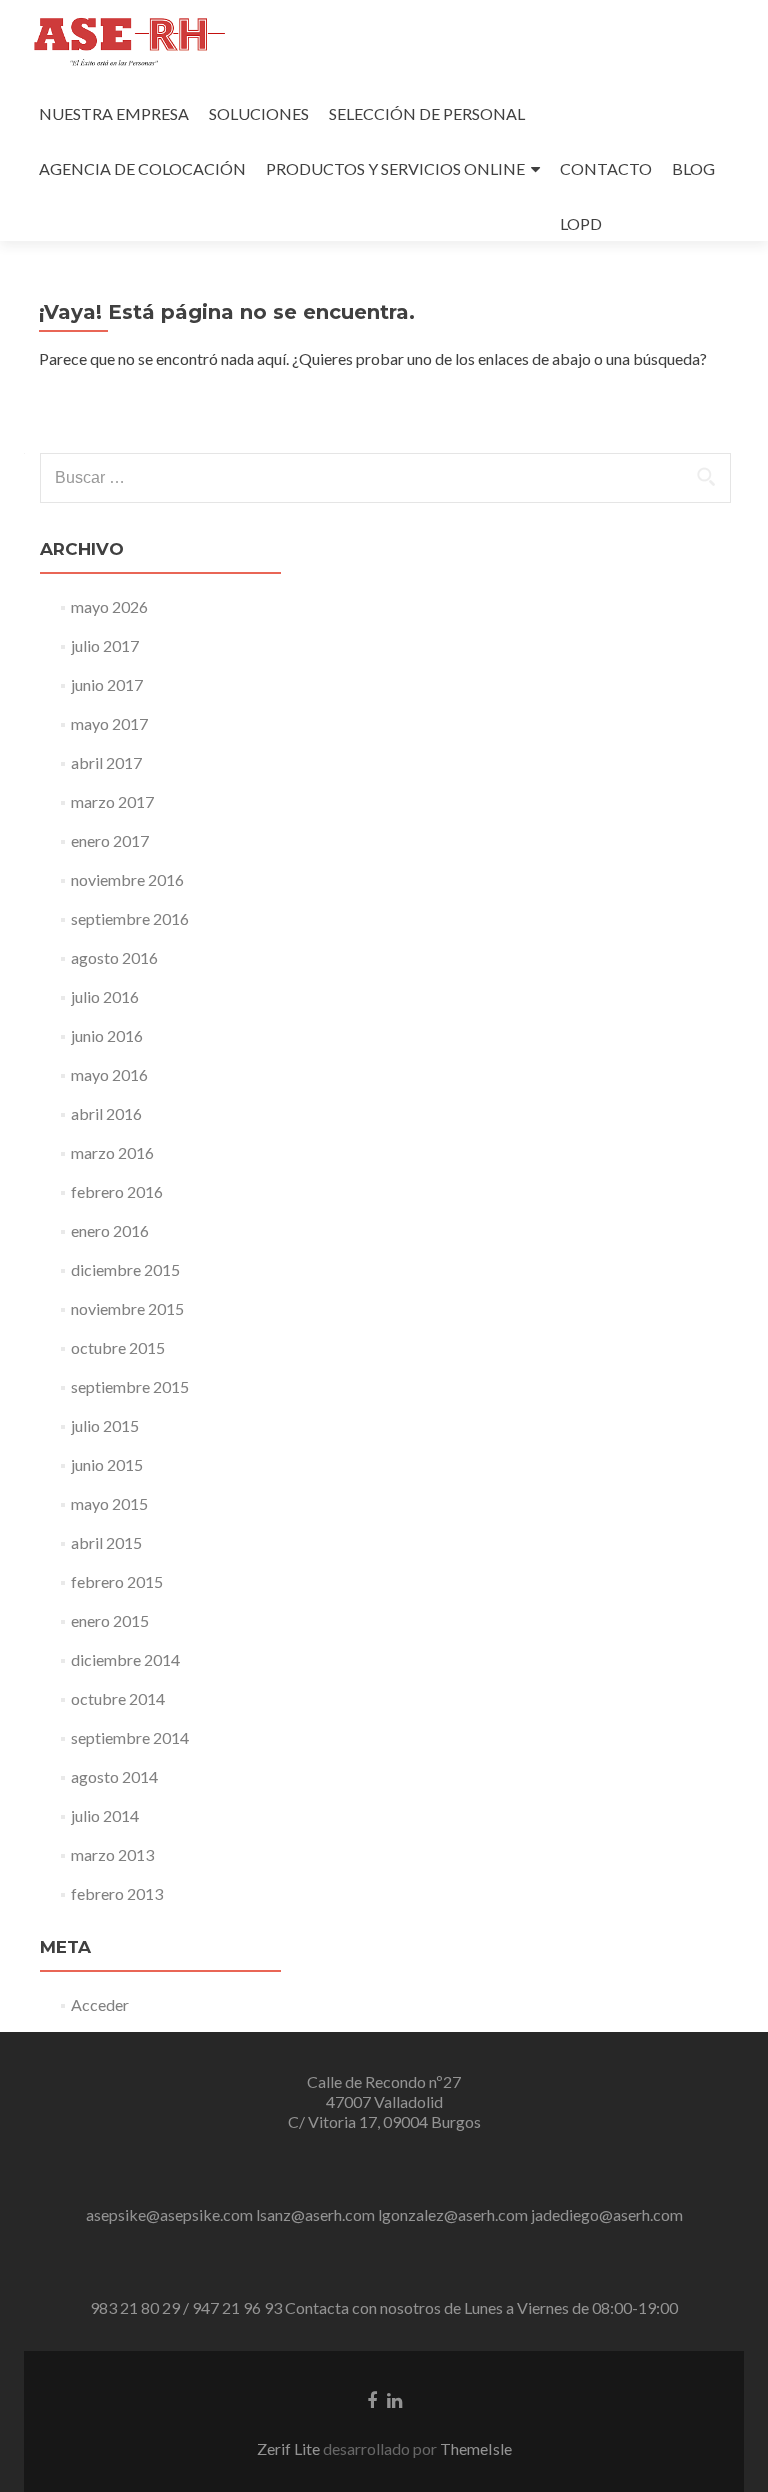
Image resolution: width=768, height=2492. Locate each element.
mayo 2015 (109, 1503)
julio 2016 (105, 996)
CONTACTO (606, 168)
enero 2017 (110, 840)
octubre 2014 (118, 1698)
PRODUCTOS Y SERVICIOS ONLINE (395, 168)
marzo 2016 (112, 1152)
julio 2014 (105, 1815)
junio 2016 (107, 1035)
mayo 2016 (109, 1074)
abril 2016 (106, 1113)
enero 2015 (110, 1620)
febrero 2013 (117, 1893)
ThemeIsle (476, 2448)
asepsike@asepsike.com (169, 2214)
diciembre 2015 (125, 1269)
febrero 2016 (117, 1191)
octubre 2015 (118, 1347)
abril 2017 (106, 762)
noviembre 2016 (127, 879)
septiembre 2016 (130, 918)
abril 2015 (106, 1542)
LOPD (581, 223)
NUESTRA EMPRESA (114, 113)
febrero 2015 (117, 1581)
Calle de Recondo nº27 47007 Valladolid (384, 2091)
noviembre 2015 (127, 1308)
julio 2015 (105, 1425)
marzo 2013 (112, 1854)
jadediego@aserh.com (607, 2214)
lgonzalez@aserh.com (453, 2214)
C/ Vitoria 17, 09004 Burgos (384, 2121)
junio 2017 (107, 684)
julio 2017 (105, 645)
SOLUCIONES (259, 113)
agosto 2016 (114, 957)
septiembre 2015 (130, 1386)
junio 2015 (107, 1464)
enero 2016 (110, 1230)
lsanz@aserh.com (315, 2214)
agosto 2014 (114, 1776)
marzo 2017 (112, 801)
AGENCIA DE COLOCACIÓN (142, 168)
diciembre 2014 (125, 1659)
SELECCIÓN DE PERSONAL (427, 113)
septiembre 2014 (130, 1737)
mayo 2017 (109, 723)
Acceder (100, 2004)
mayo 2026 (109, 606)
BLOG (693, 168)
